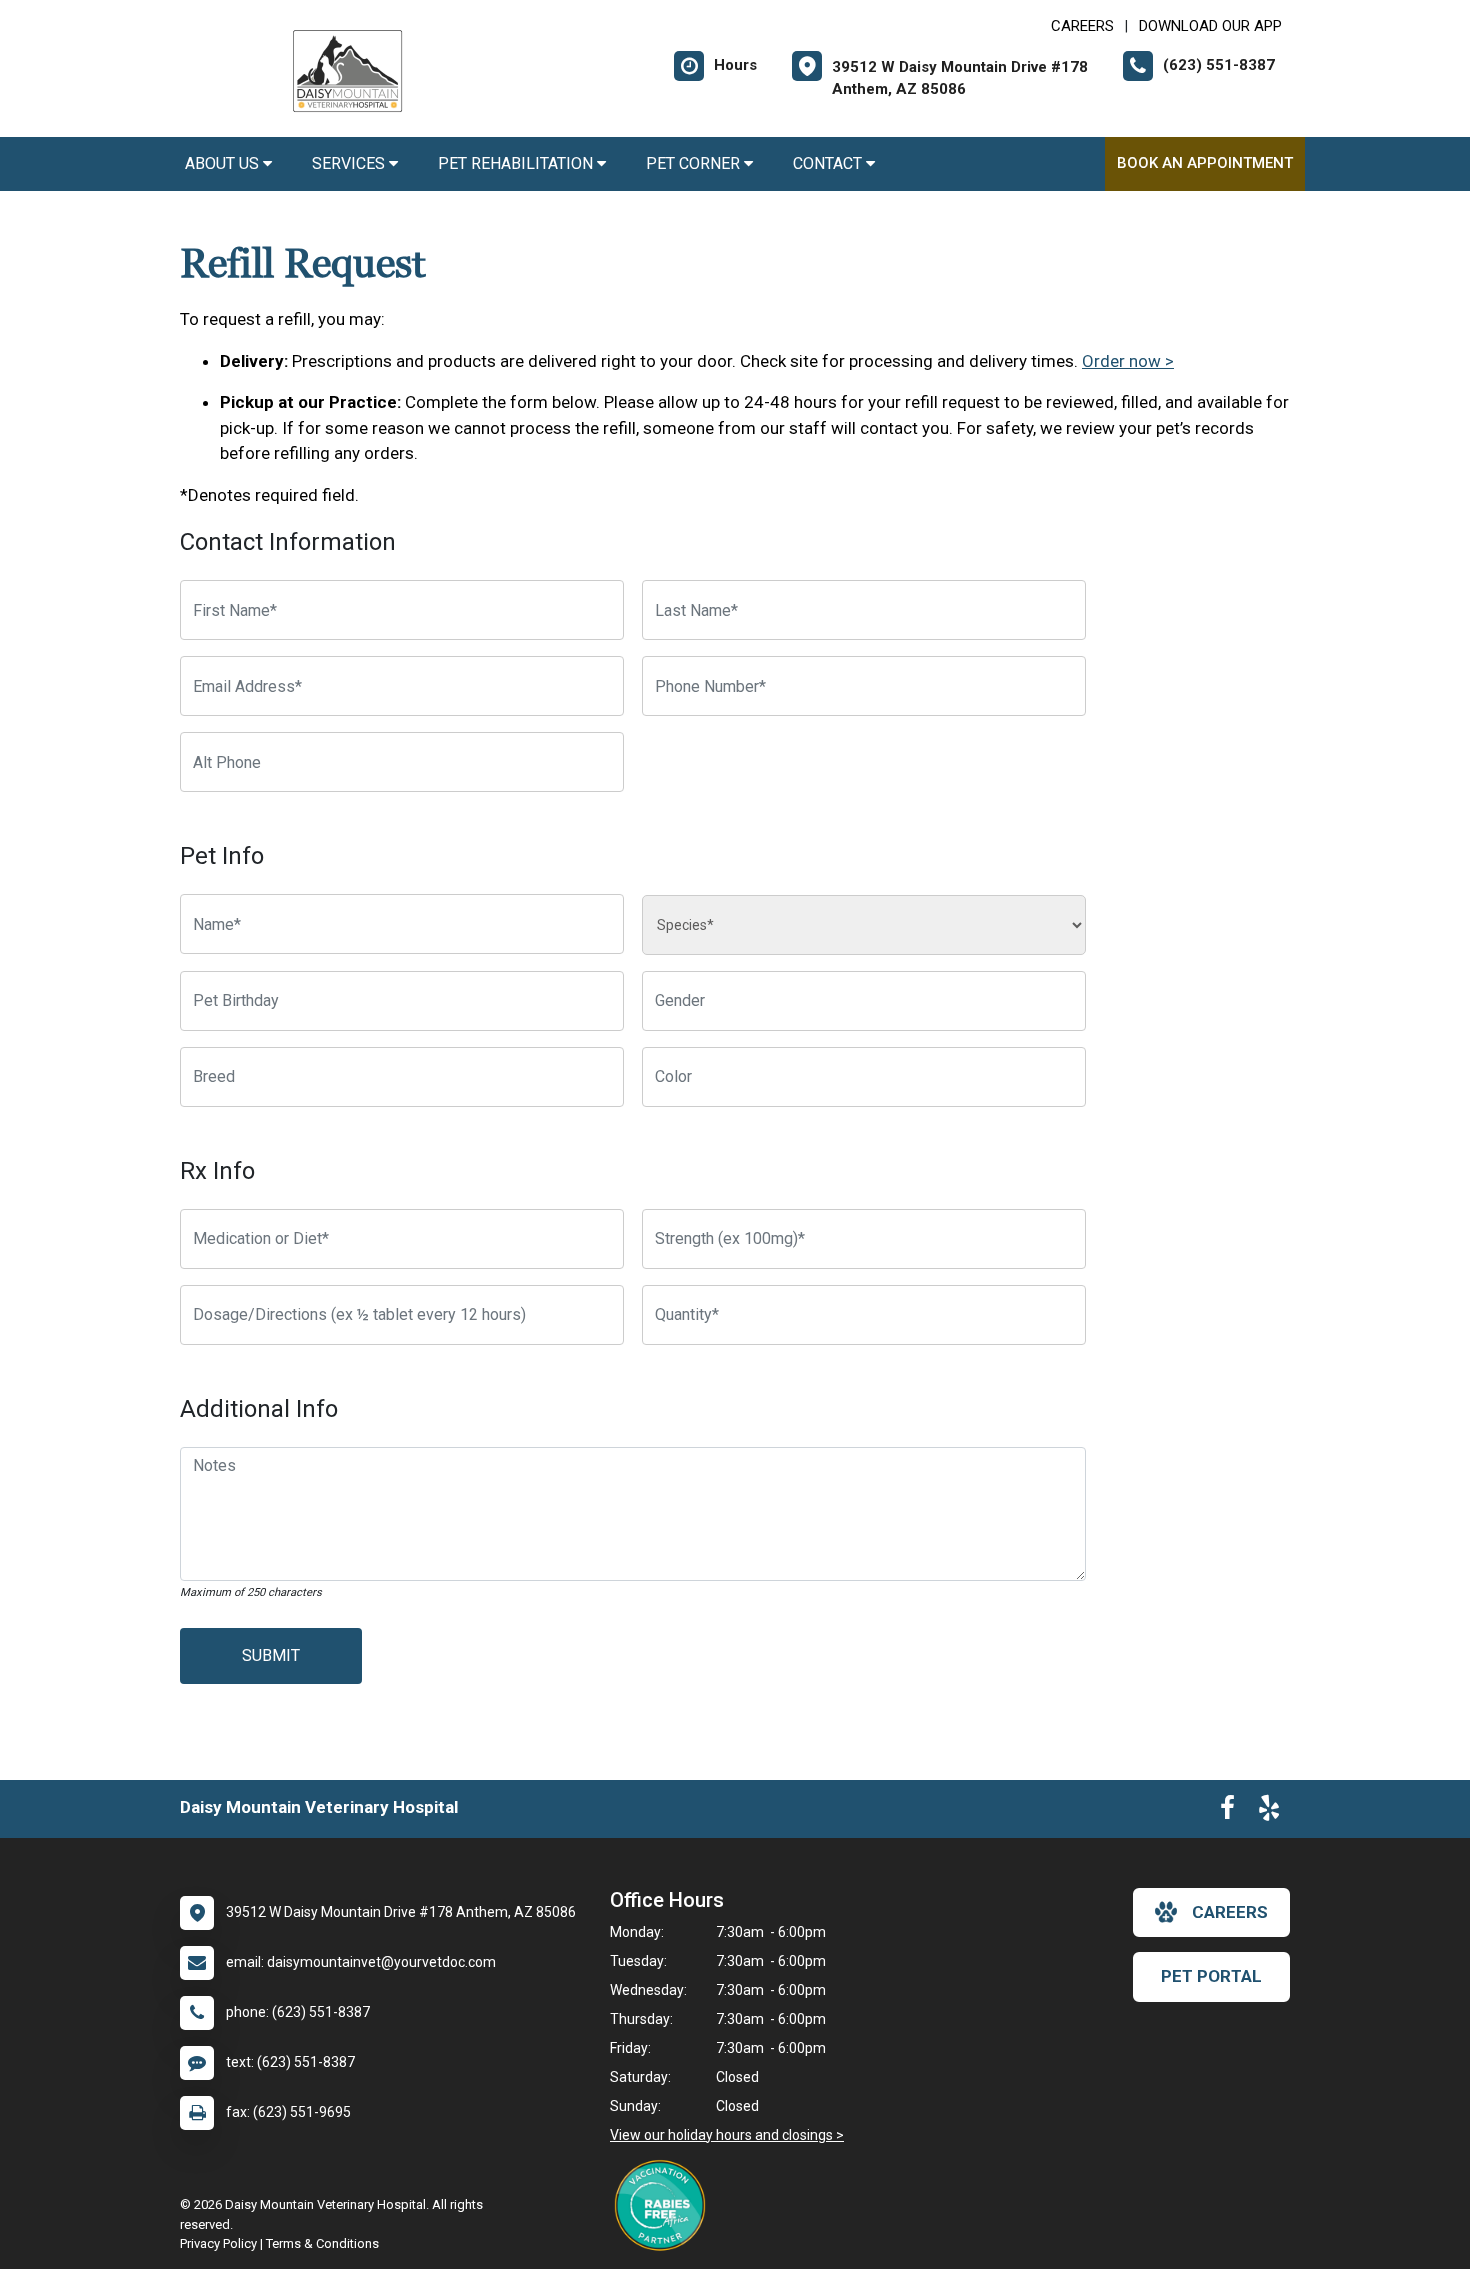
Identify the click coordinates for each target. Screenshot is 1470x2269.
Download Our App (1210, 26)
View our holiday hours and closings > (727, 2135)
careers (1230, 1912)
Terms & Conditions (322, 2243)
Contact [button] (829, 163)
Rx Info (217, 1171)
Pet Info (222, 856)
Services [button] (350, 163)
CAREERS (1082, 26)
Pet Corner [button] (695, 163)
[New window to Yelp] (1269, 1812)
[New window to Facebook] (1227, 1812)
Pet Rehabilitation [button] (517, 163)
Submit (271, 1655)
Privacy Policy (218, 2243)
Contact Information (288, 542)
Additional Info (259, 1409)
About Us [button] (224, 163)
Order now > (1128, 361)
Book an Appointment (1205, 163)
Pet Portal (1211, 1976)
